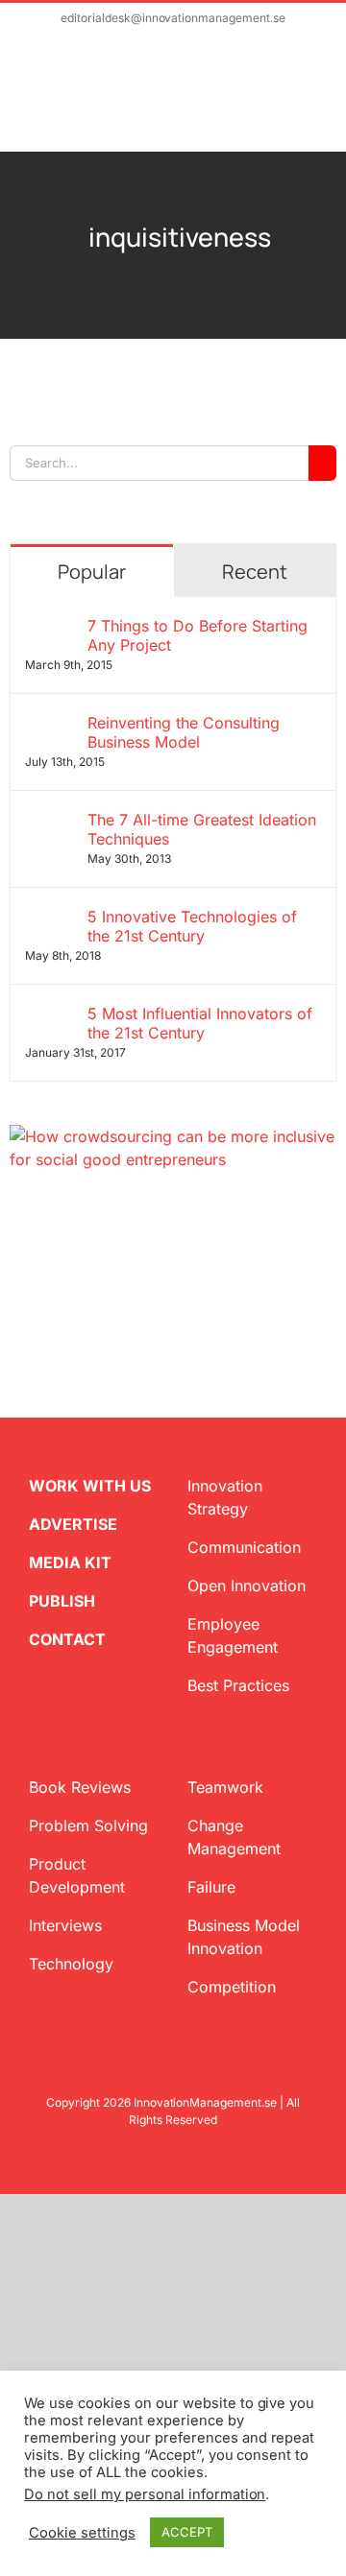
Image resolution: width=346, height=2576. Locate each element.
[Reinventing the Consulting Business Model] (50, 725)
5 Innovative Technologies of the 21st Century (192, 926)
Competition (232, 1987)
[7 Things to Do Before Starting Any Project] (50, 628)
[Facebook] (48, 1225)
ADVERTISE (73, 1524)
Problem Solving (88, 1825)
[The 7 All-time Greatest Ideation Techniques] (50, 822)
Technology (71, 1964)
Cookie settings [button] (82, 2533)
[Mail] (110, 1225)
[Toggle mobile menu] (309, 102)
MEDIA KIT (70, 1562)
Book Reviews (80, 1787)
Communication (244, 1547)
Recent (255, 572)
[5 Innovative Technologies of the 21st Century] (50, 918)
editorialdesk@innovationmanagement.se (173, 18)
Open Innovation (247, 1586)
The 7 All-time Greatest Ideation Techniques (202, 829)
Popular (92, 572)
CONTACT (67, 1639)
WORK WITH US (90, 1486)
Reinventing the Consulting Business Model (184, 732)
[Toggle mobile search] (275, 102)
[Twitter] (17, 1225)
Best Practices (238, 1685)
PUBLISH (62, 1601)
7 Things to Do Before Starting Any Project (198, 635)
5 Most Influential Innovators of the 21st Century (200, 1023)
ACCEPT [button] (187, 2532)
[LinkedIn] (79, 1225)
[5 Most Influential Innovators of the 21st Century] (50, 1015)
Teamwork (225, 1787)
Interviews (65, 1925)
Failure (211, 1887)
